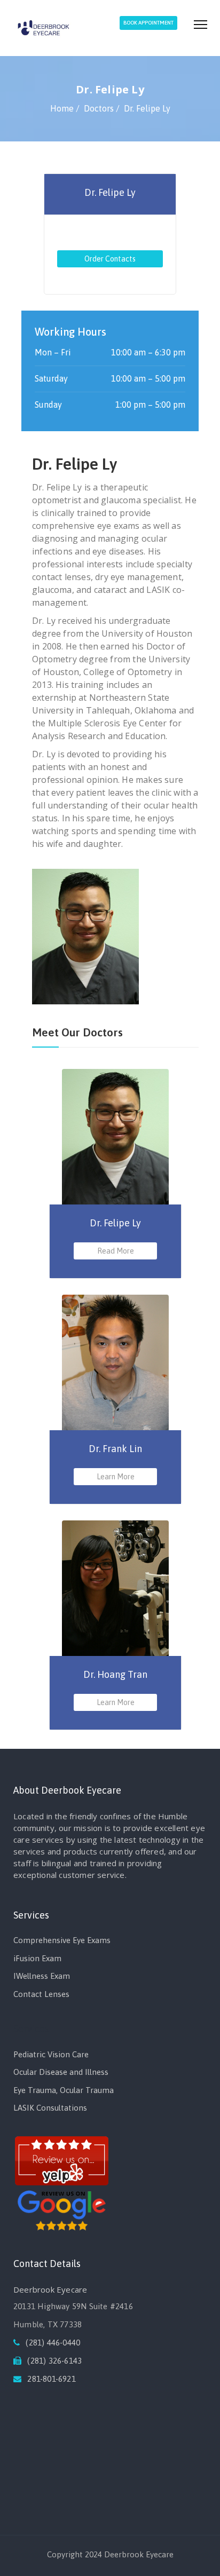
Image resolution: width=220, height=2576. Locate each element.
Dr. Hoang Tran (115, 1674)
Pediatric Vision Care (51, 2054)
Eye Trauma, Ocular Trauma (64, 2090)
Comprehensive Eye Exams (62, 1940)
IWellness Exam (42, 1976)
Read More (116, 1251)
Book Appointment (148, 23)
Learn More (116, 1477)
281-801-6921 (51, 2379)
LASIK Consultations (50, 2108)
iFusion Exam (37, 1958)
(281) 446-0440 (53, 2343)
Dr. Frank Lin (115, 1449)
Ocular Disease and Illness (61, 2072)
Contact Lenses (41, 1994)
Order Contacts (110, 259)
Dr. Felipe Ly (110, 192)
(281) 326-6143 (54, 2361)
